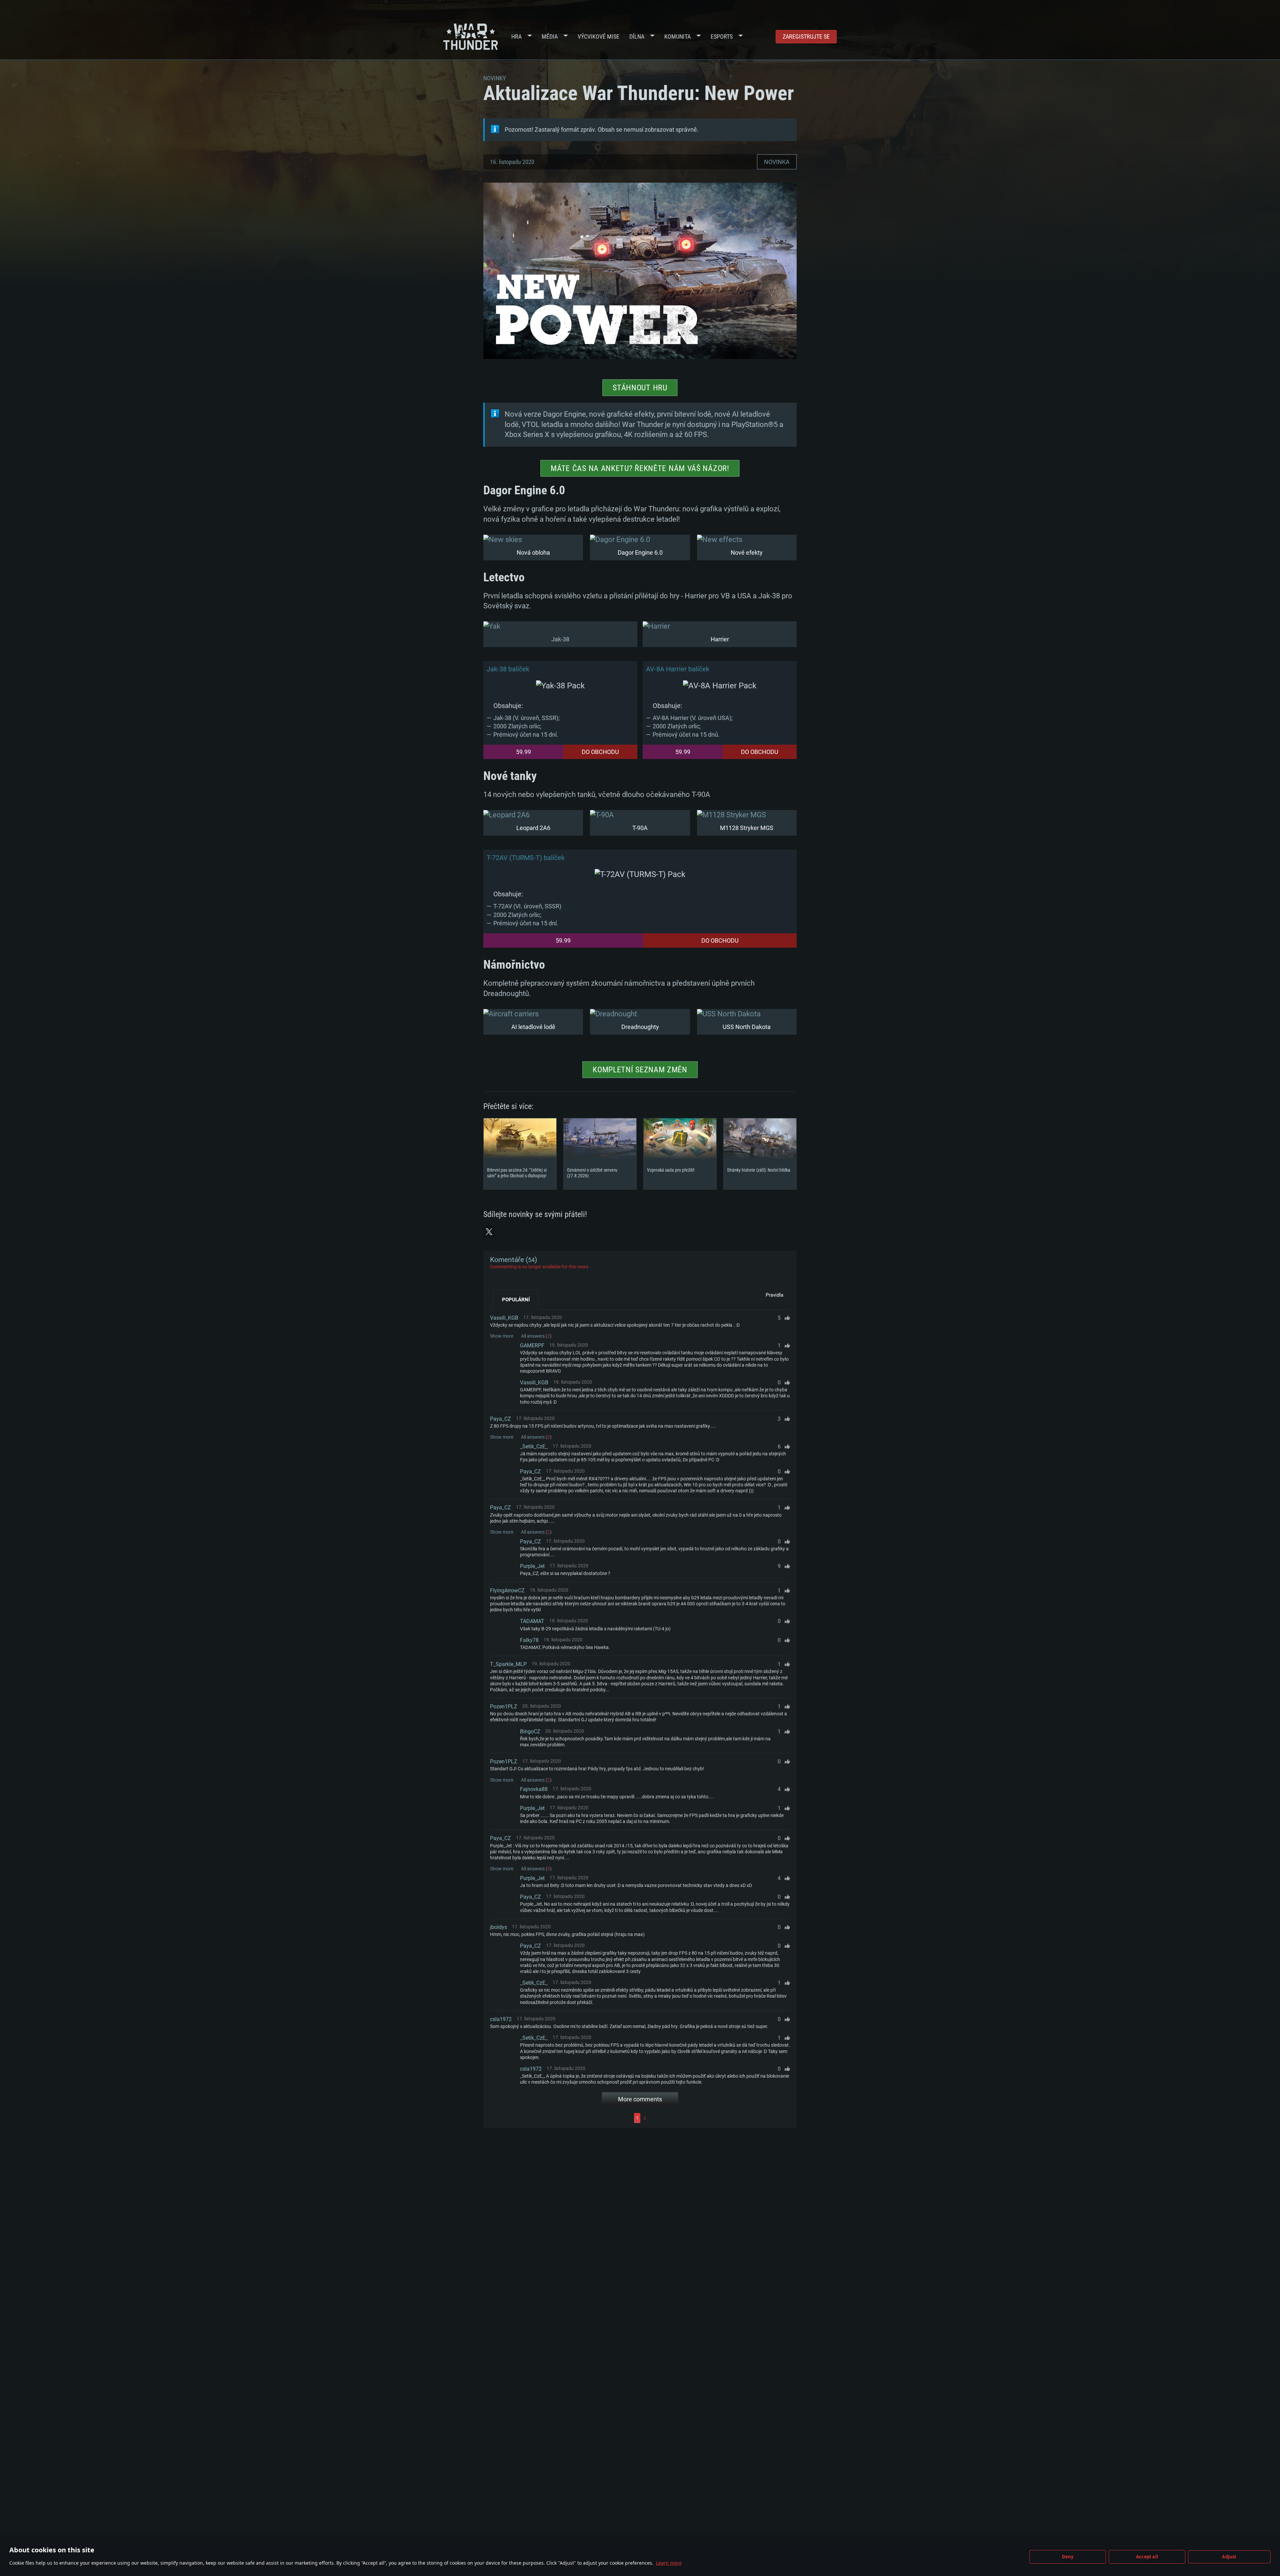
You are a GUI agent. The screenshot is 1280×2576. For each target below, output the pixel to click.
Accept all (1147, 2557)
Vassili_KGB (504, 1318)
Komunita (677, 36)
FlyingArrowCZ (507, 1590)
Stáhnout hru (640, 388)
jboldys (498, 1927)
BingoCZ (530, 1731)
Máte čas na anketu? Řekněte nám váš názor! (640, 468)
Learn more (669, 2563)
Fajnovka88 (534, 1789)
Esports (722, 36)
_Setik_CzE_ (534, 1446)
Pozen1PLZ (504, 1706)
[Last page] (719, 2118)
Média (550, 36)
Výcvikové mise (598, 36)
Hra (516, 36)
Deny (1068, 2557)
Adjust (1229, 2557)
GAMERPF (532, 1345)
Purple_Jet (532, 1566)
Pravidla (774, 1295)
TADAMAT (532, 1621)
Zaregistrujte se (806, 36)
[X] (489, 1232)
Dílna (637, 36)
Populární (516, 1300)
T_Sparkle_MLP (508, 1664)
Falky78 (529, 1640)
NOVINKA (777, 162)
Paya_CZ (500, 1419)
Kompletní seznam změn (640, 1070)
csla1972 (501, 2019)
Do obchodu (600, 752)
